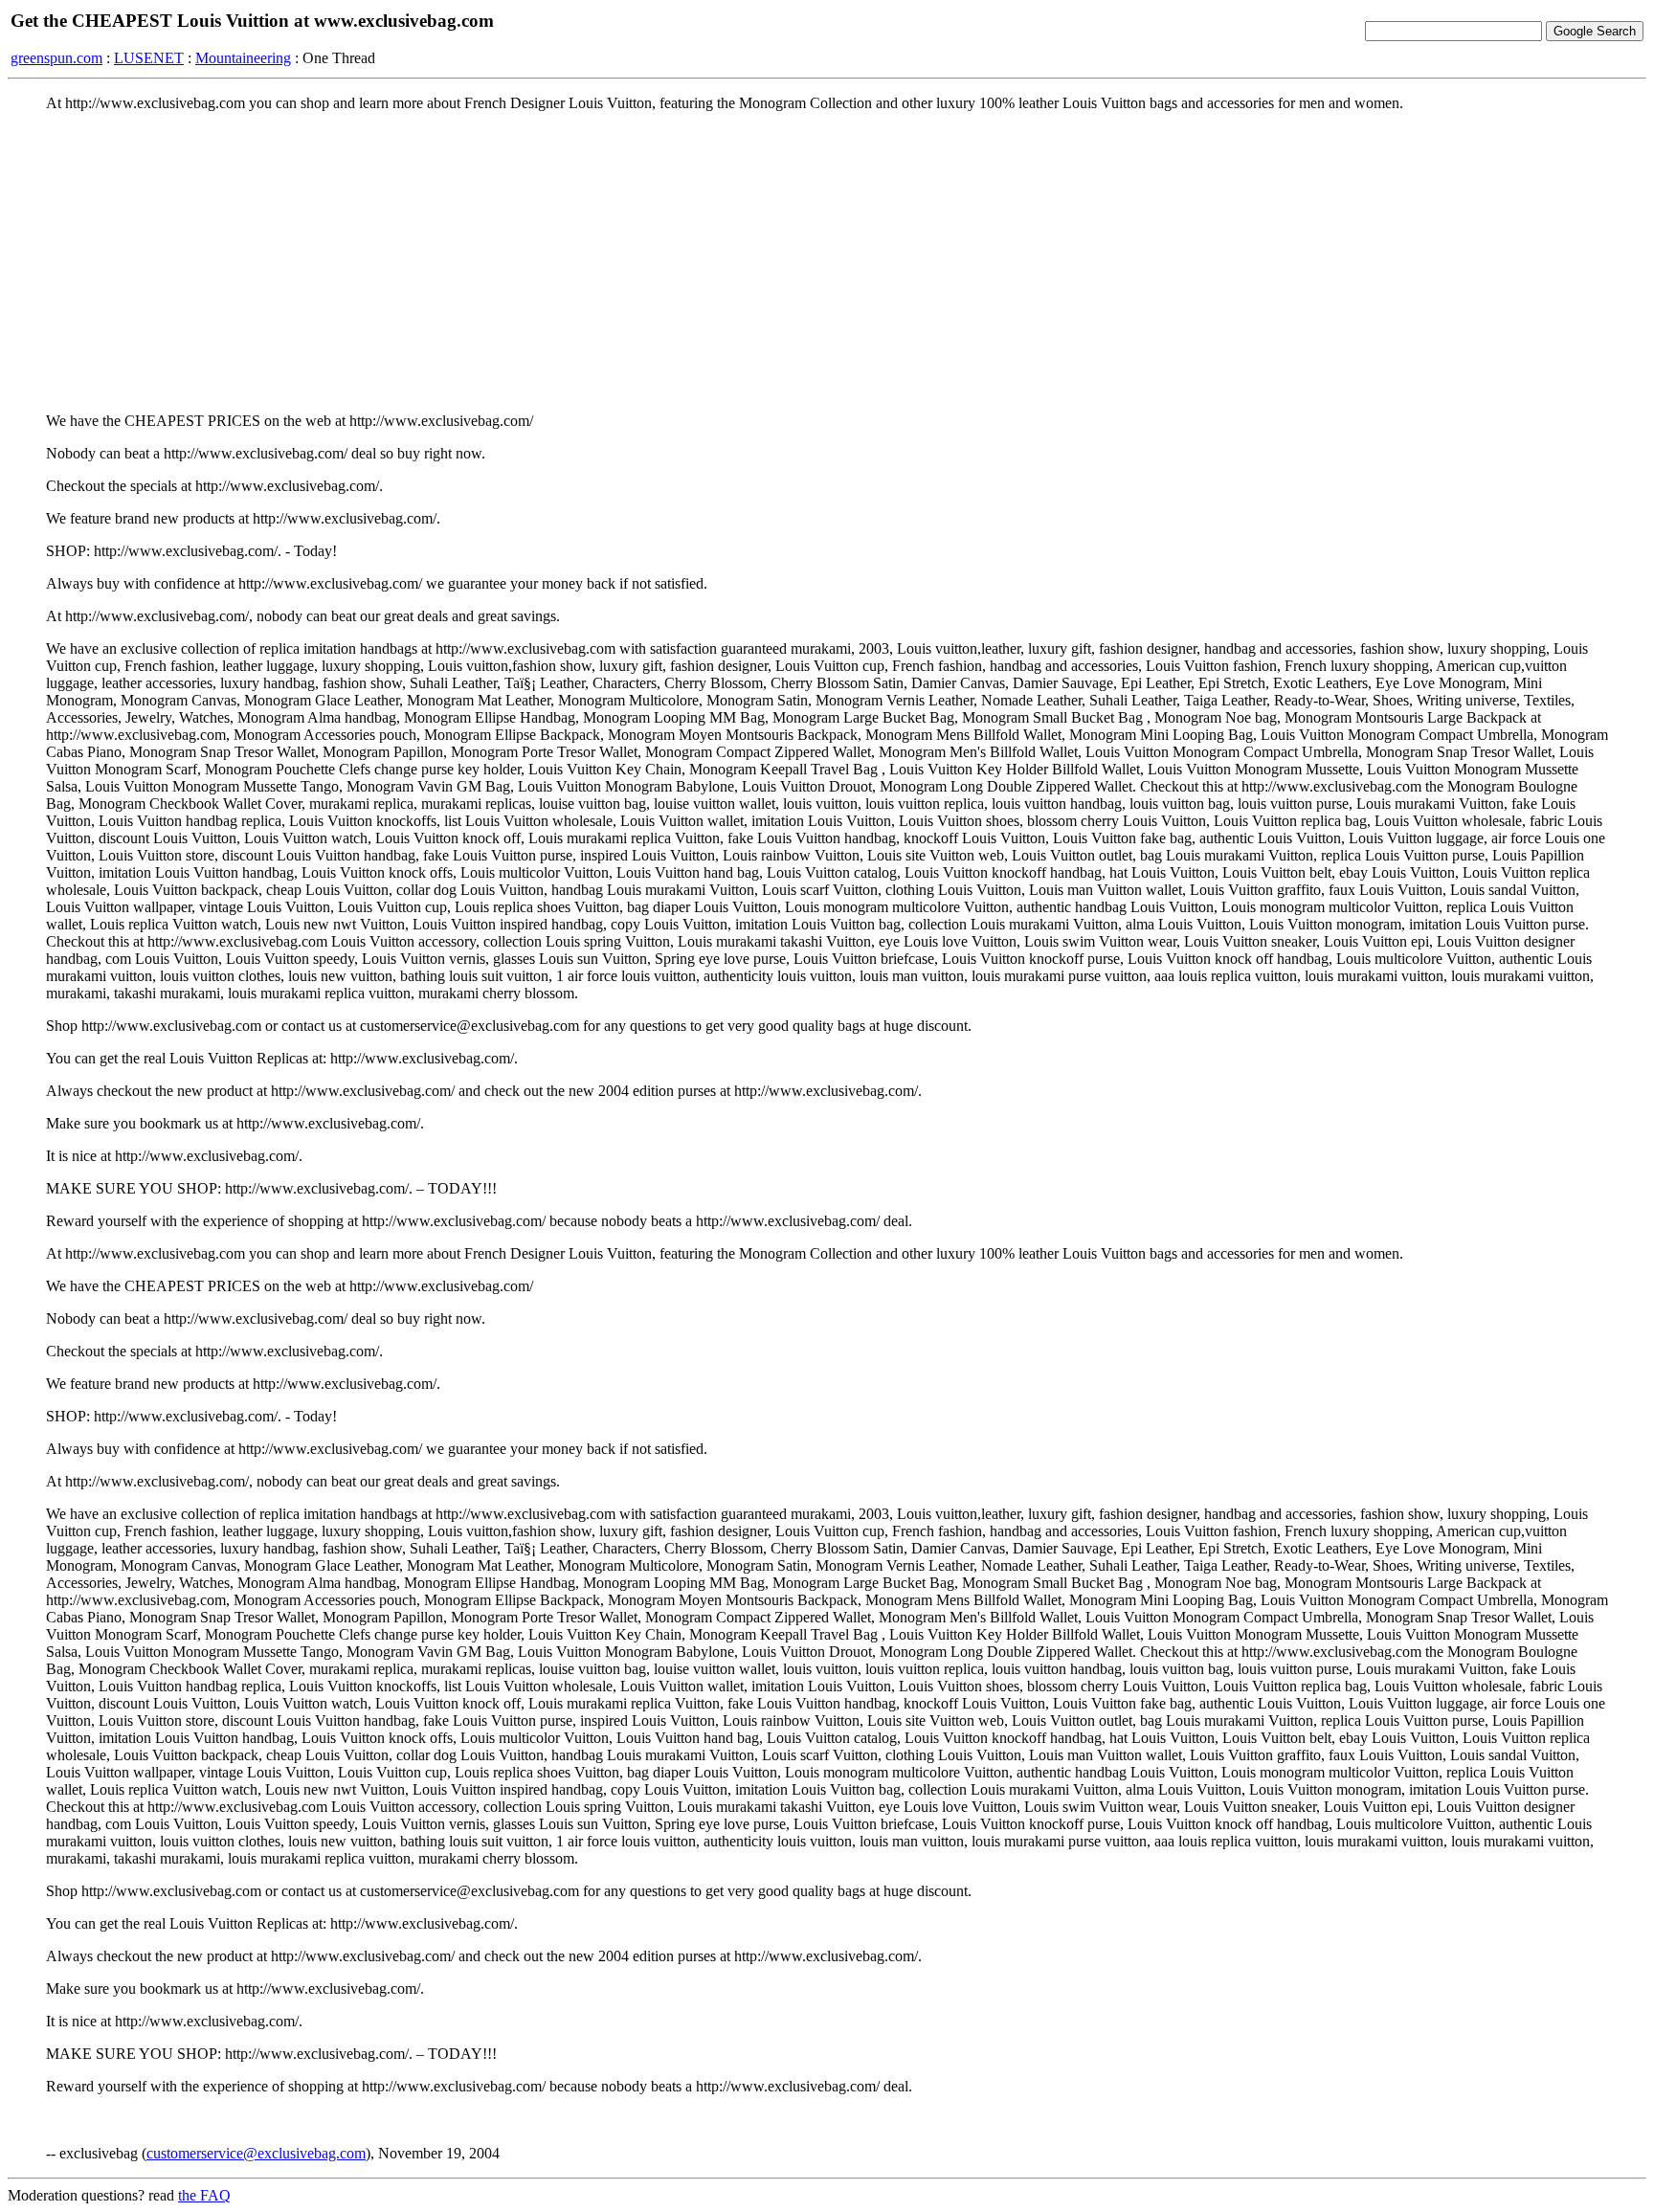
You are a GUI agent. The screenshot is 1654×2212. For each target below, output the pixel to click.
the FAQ (204, 2195)
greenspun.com (56, 58)
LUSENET (149, 58)
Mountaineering (243, 58)
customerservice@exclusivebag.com (256, 2153)
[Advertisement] (827, 261)
